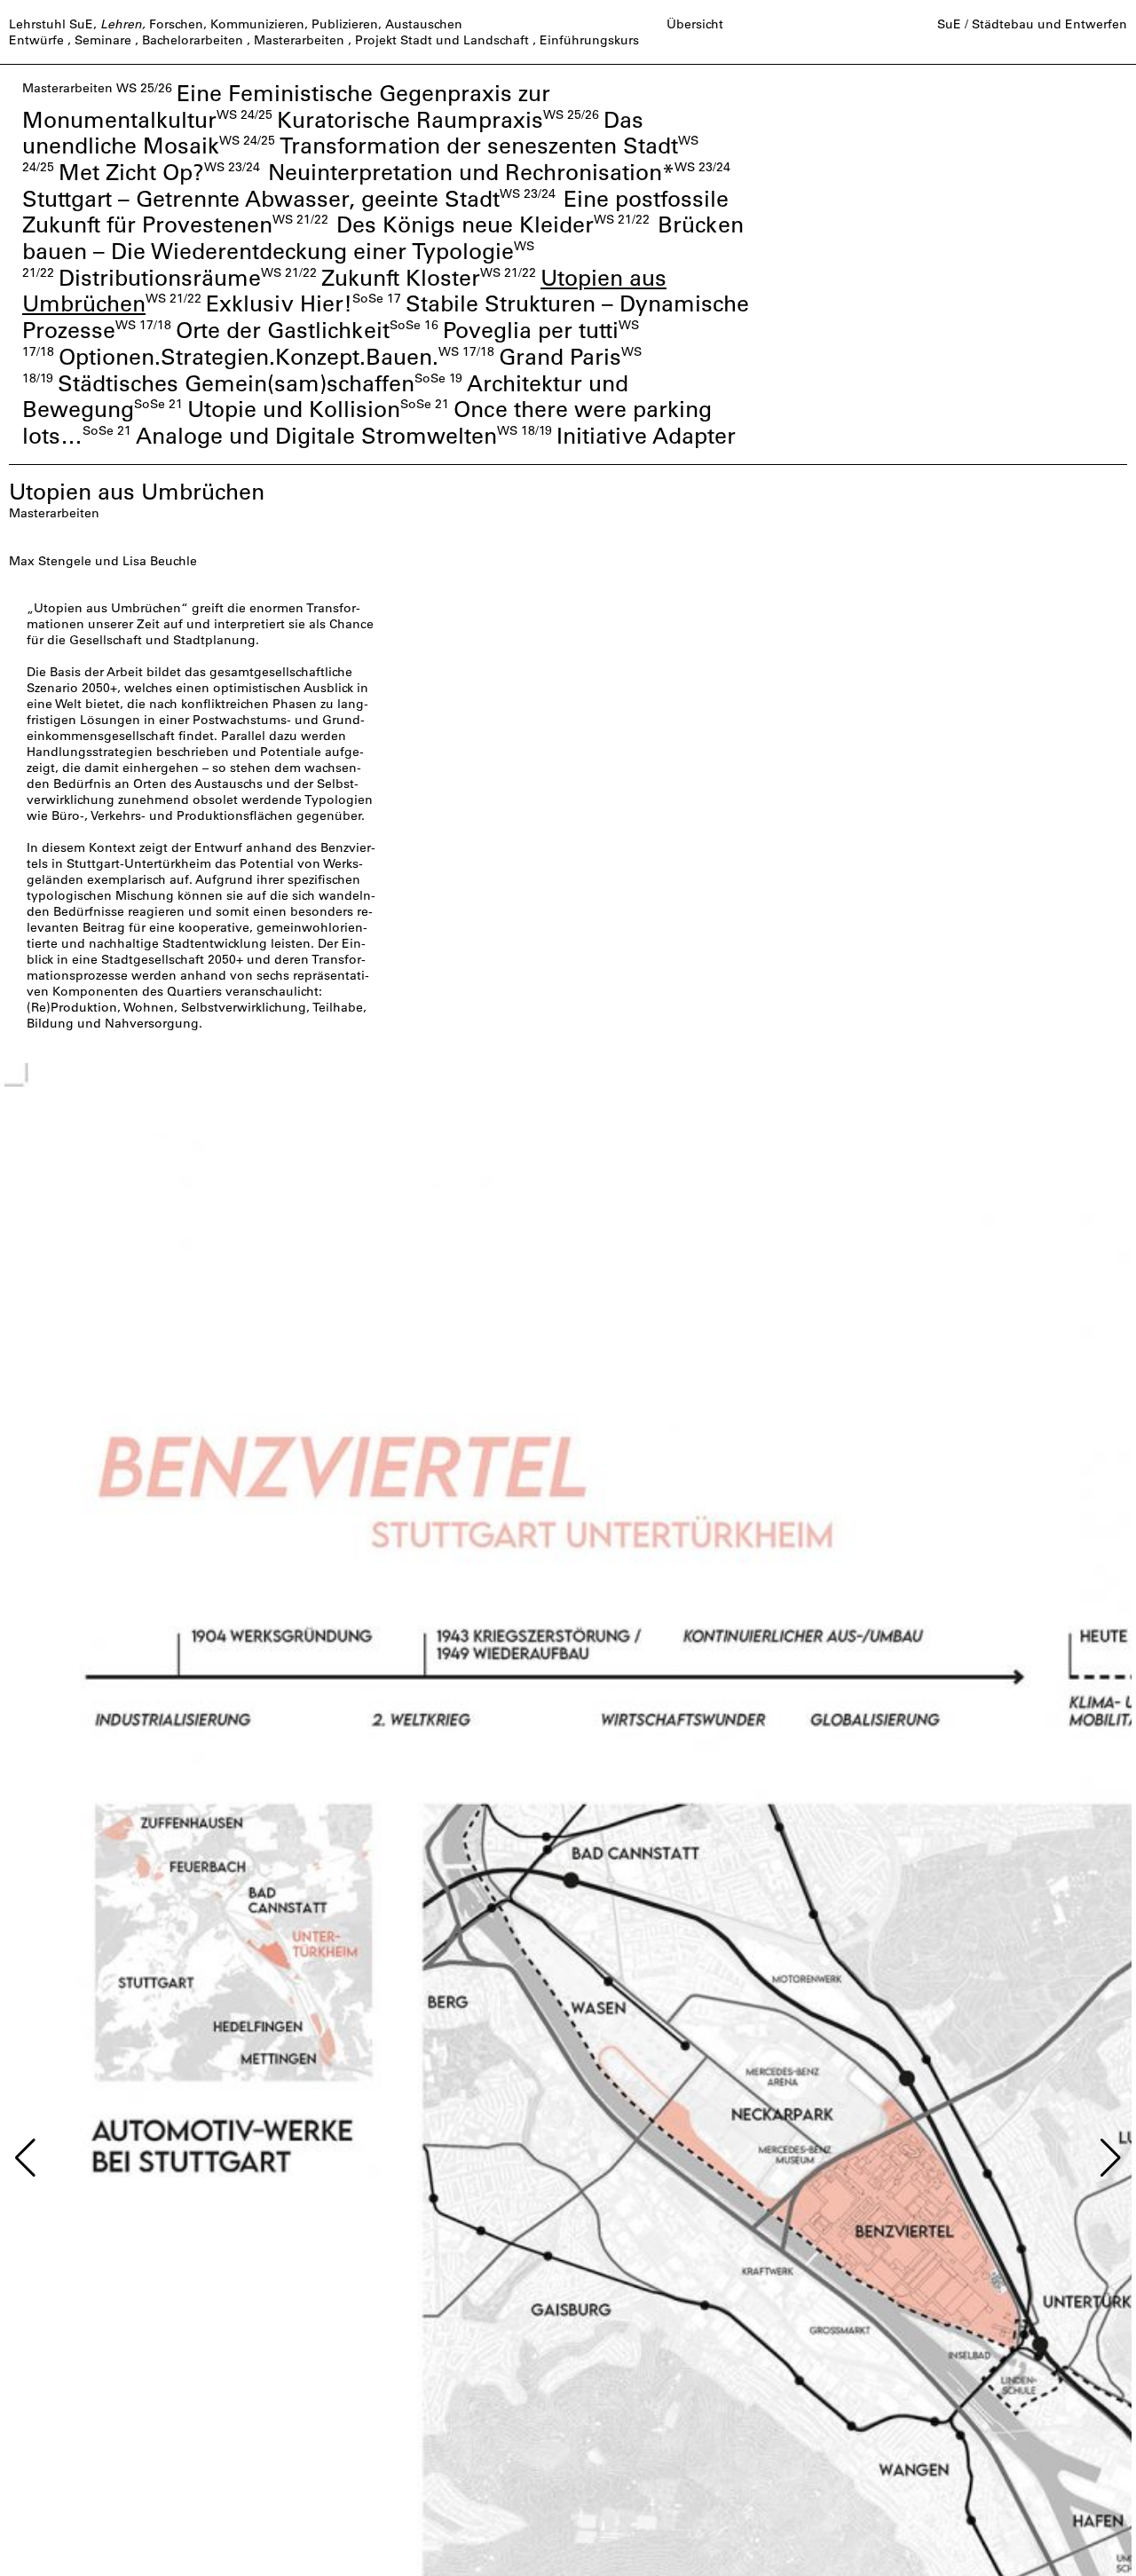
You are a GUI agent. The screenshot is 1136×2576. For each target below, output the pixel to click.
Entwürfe (36, 40)
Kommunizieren (257, 24)
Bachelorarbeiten (193, 40)
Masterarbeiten (299, 40)
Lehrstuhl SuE (51, 24)
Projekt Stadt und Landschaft (442, 40)
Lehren (121, 24)
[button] (25, 2158)
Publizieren (345, 24)
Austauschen (424, 24)
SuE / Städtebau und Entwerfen (1032, 24)
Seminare (103, 40)
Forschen (176, 24)
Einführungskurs (589, 40)
